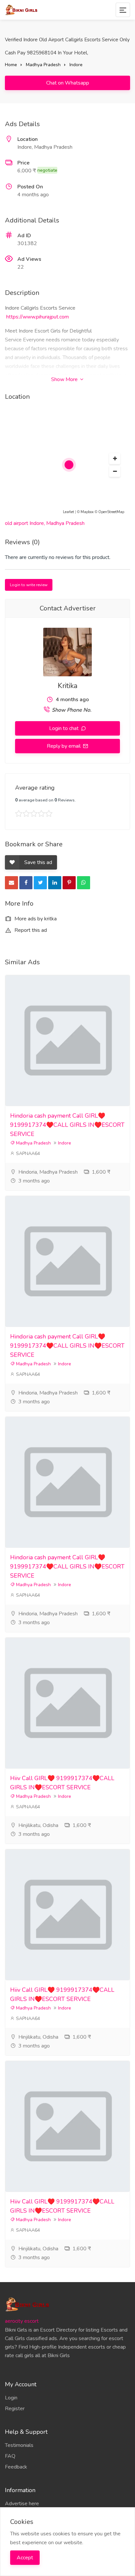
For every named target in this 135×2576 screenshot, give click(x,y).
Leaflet (68, 512)
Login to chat (65, 728)
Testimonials (19, 2445)
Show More (65, 379)
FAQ (10, 2456)
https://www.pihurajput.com (38, 317)
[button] (115, 459)
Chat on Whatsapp (68, 83)
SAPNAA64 (27, 1153)
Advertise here (22, 2504)
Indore (76, 65)
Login (11, 2398)
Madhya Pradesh (43, 65)
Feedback (16, 2467)
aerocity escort (22, 2321)
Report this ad (30, 930)
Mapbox (87, 512)
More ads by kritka (35, 919)
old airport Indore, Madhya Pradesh (45, 523)
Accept (25, 2558)
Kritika (67, 686)
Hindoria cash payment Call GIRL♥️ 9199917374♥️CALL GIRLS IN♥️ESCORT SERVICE (67, 1125)
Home (11, 65)
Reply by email (64, 746)
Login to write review (29, 585)
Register (15, 2409)
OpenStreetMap (111, 512)
